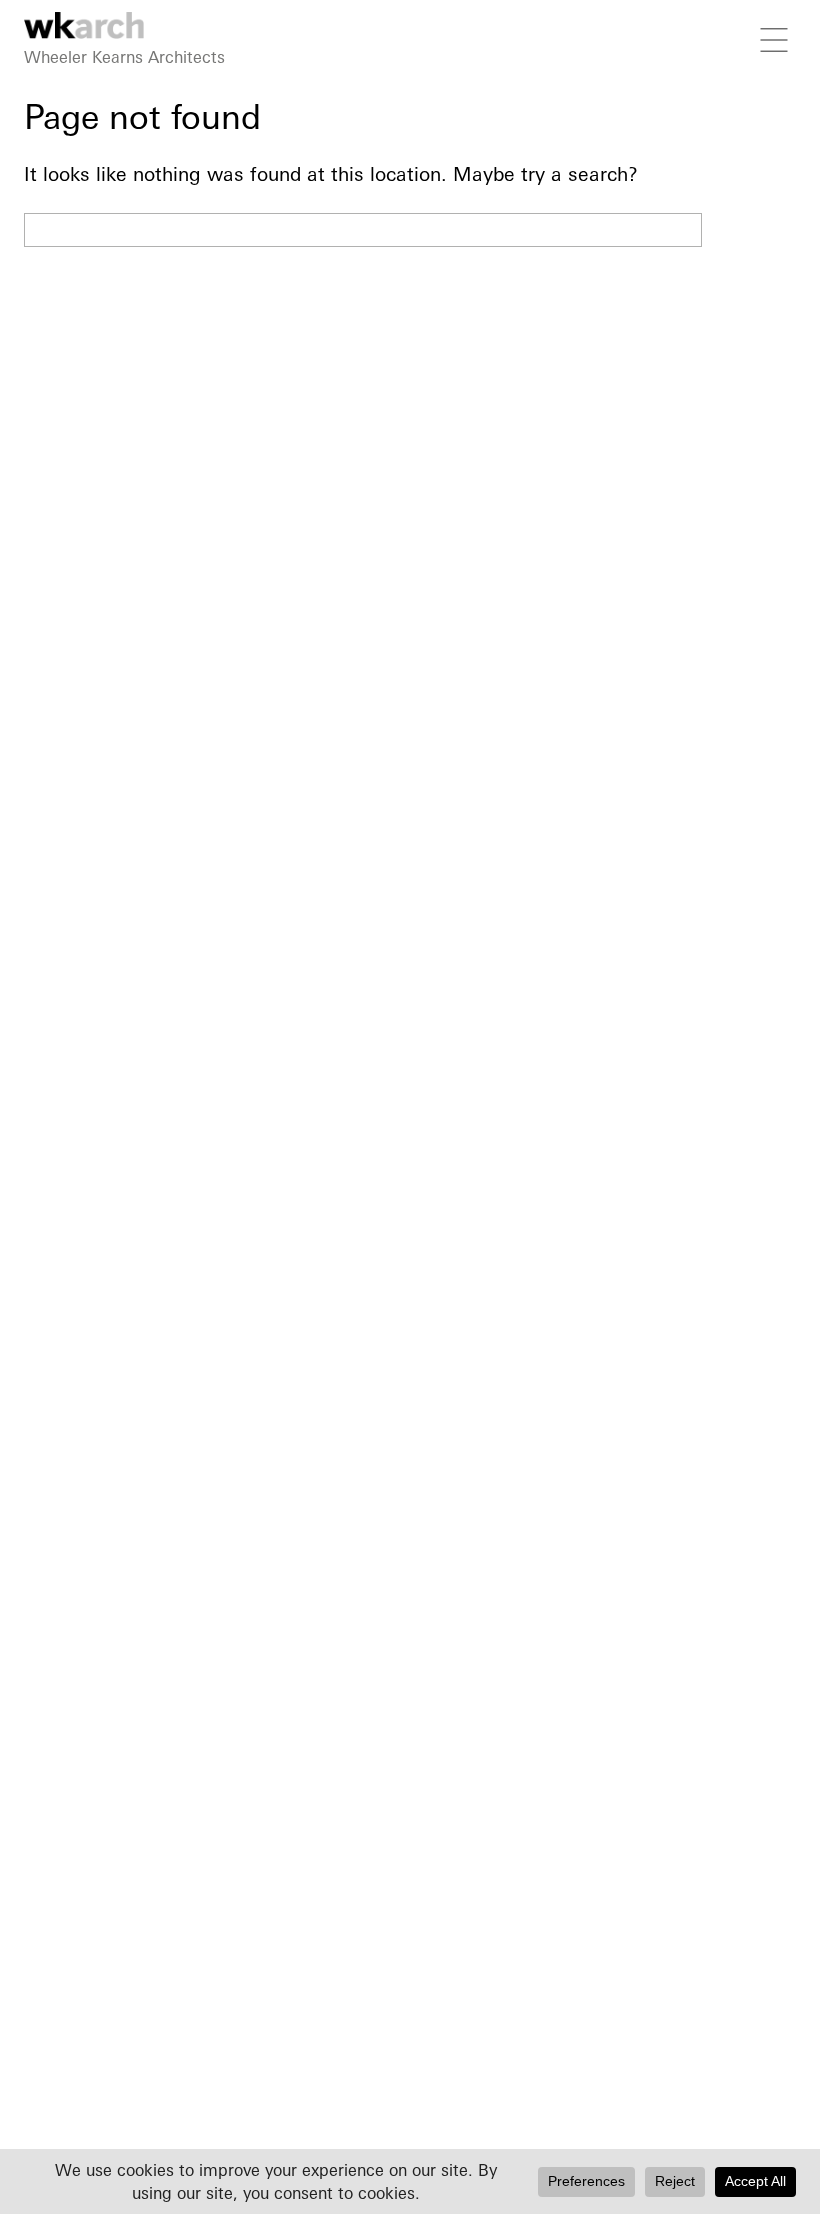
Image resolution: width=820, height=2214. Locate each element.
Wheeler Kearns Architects (124, 57)
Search (754, 230)
